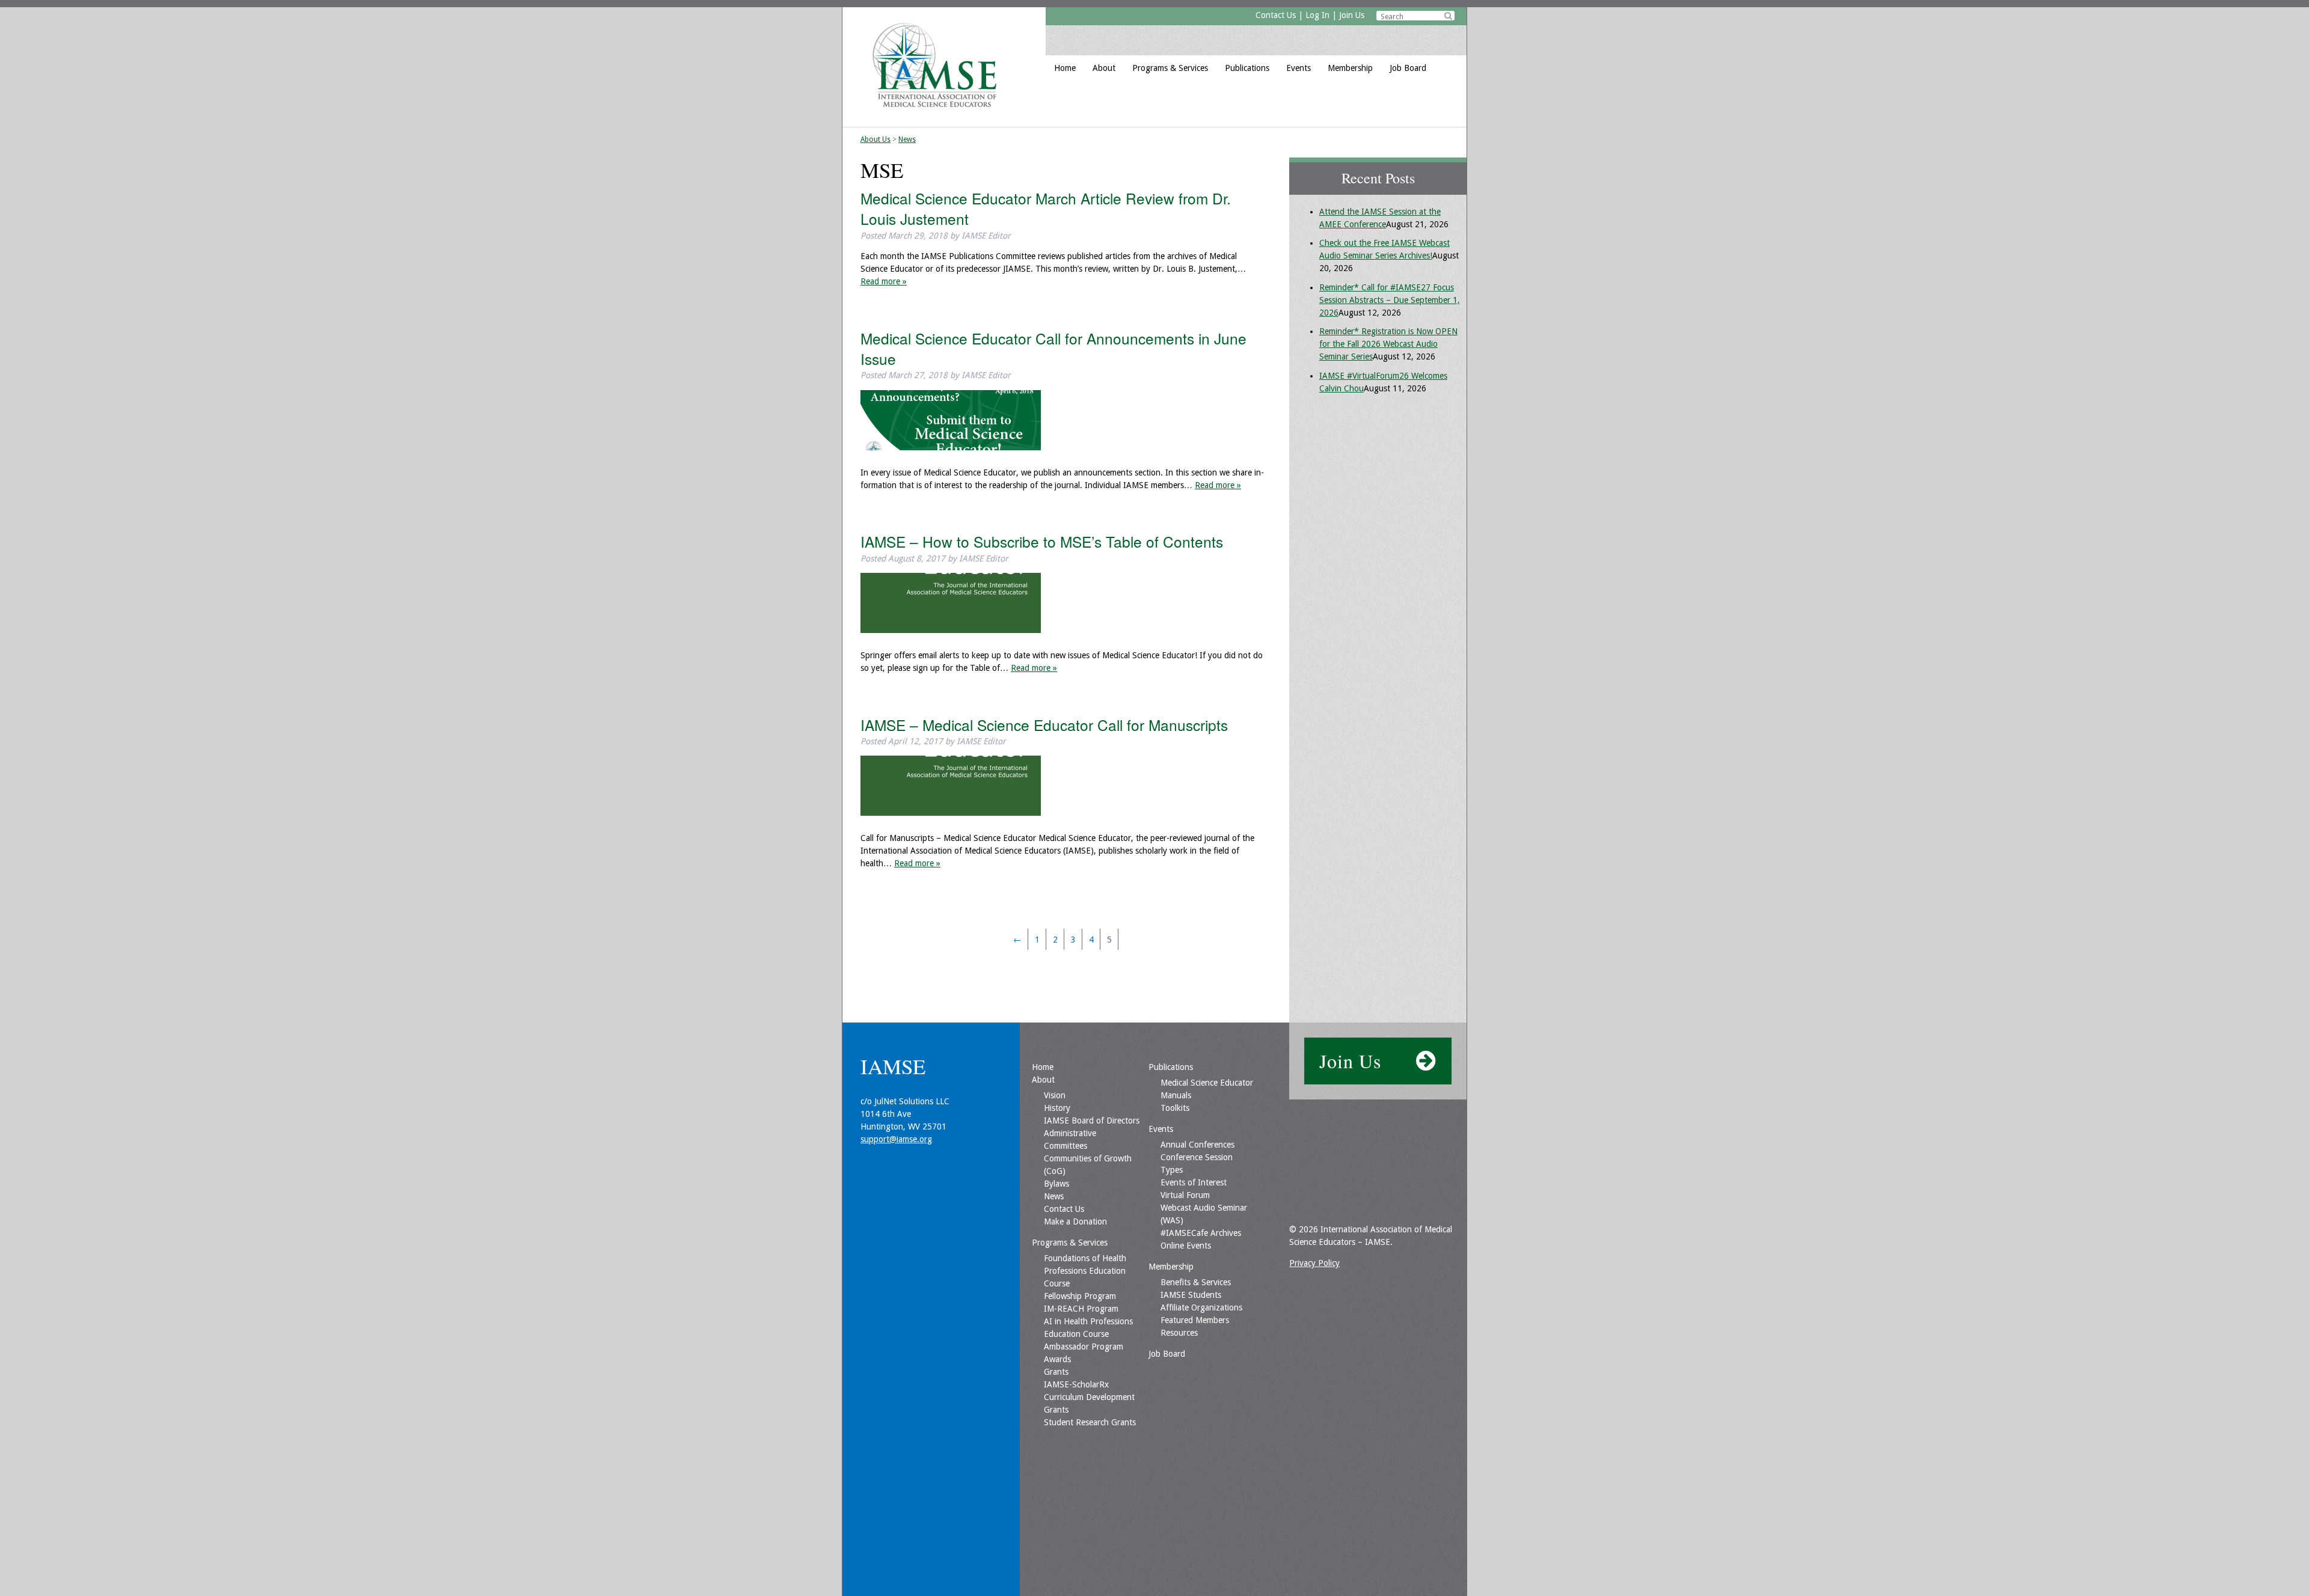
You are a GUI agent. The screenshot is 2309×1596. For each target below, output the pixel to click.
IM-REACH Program (1081, 1309)
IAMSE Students (1191, 1295)
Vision (1055, 1095)
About (1104, 68)
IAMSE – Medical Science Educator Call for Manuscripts (1044, 725)
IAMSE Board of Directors (1092, 1121)
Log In (1317, 15)
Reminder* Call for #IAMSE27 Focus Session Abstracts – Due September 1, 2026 (1390, 300)
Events (1299, 68)
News (907, 139)
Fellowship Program (1080, 1296)
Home (1065, 68)
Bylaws (1056, 1184)
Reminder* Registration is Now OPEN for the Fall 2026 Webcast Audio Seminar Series (1388, 344)
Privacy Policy (1314, 1263)
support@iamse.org (896, 1139)
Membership (1350, 68)
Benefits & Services (1196, 1282)
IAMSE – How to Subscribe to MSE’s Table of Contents (1042, 541)
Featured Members (1195, 1320)
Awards (1057, 1359)
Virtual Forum (1185, 1195)
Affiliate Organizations (1201, 1307)
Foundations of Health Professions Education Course (1085, 1271)
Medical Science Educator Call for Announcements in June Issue (1053, 348)
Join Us (1352, 15)
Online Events (1186, 1246)
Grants (1056, 1372)
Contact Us (1276, 15)
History (1057, 1108)
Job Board (1408, 68)
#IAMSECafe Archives (1201, 1233)
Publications (1247, 68)
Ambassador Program (1084, 1347)
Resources (1179, 1333)
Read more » (884, 281)
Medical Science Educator (1207, 1083)
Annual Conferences (1197, 1145)
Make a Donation (1075, 1221)
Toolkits (1175, 1108)
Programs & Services (1170, 68)
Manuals (1176, 1095)
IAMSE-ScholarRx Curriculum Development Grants (1089, 1397)
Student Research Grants (1090, 1422)
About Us (875, 139)
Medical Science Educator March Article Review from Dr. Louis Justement (1046, 208)
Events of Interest (1194, 1182)
